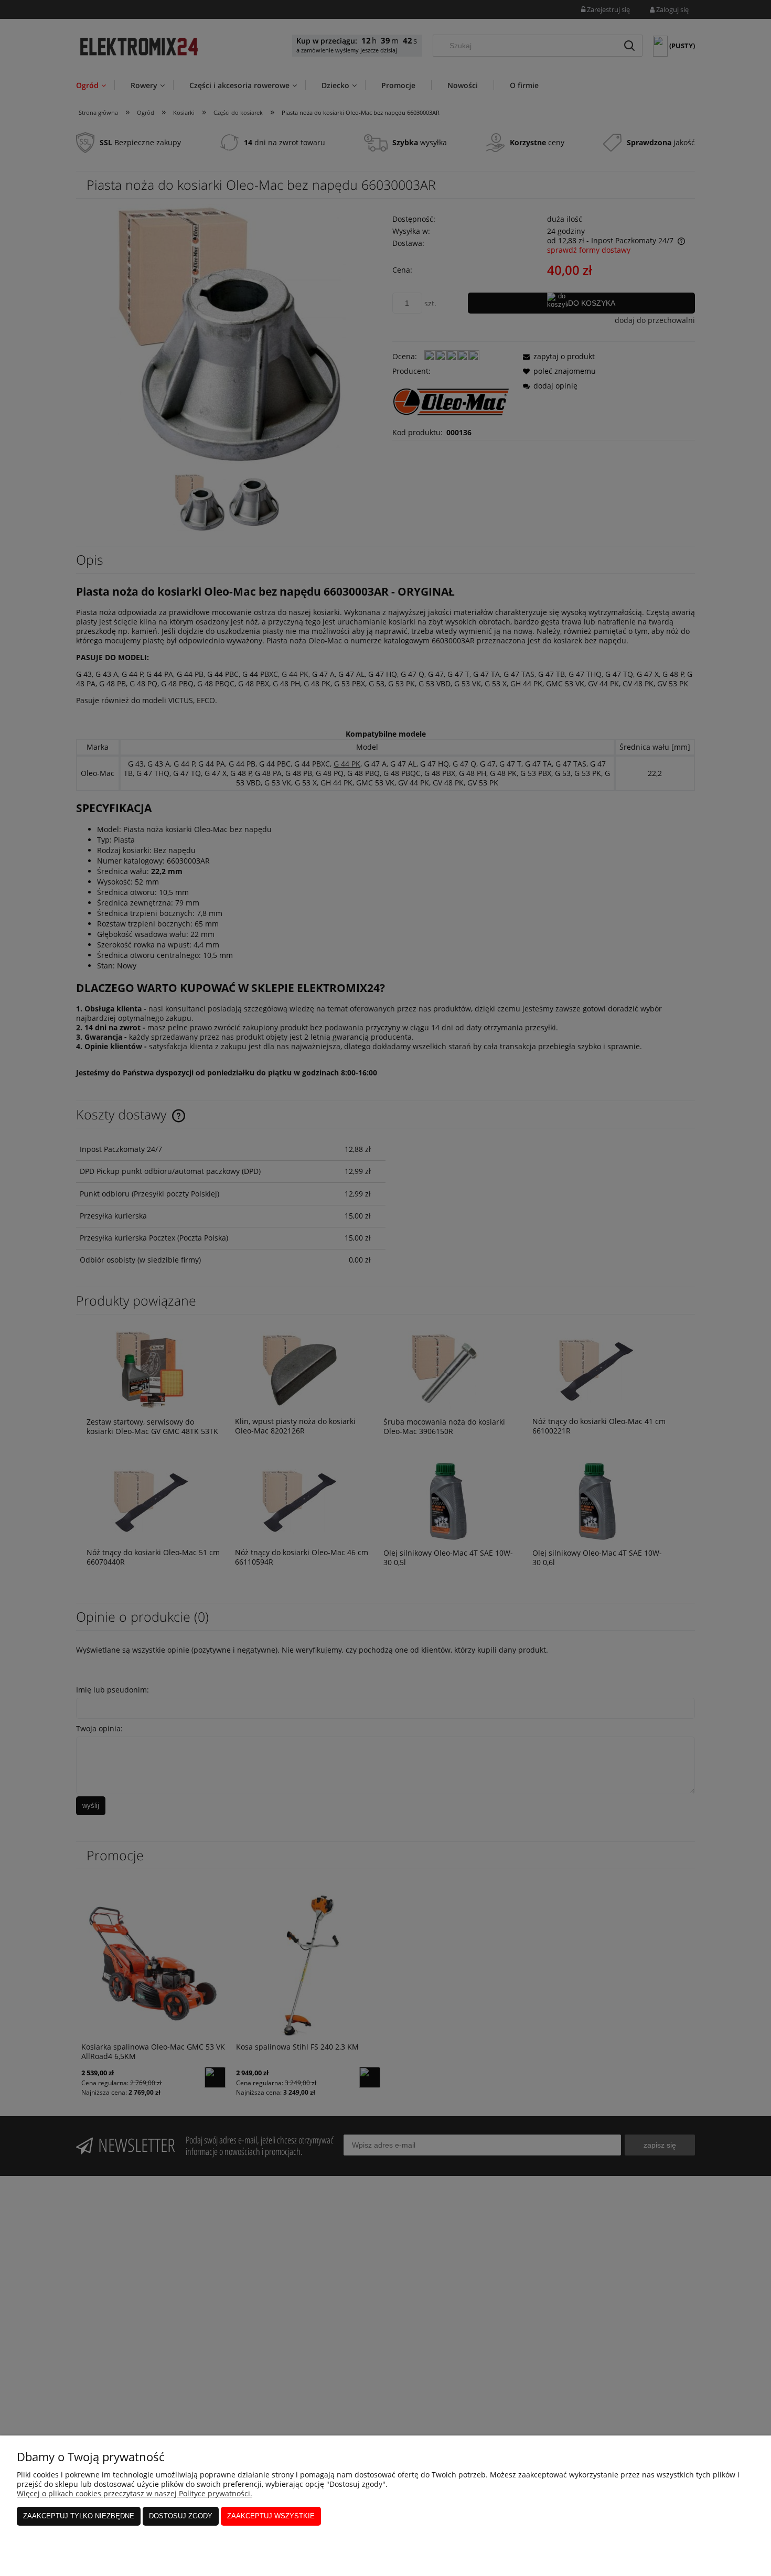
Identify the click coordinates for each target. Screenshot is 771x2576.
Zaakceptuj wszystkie (271, 2516)
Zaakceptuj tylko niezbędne (79, 2516)
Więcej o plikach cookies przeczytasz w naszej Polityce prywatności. (135, 2493)
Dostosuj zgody (181, 2516)
